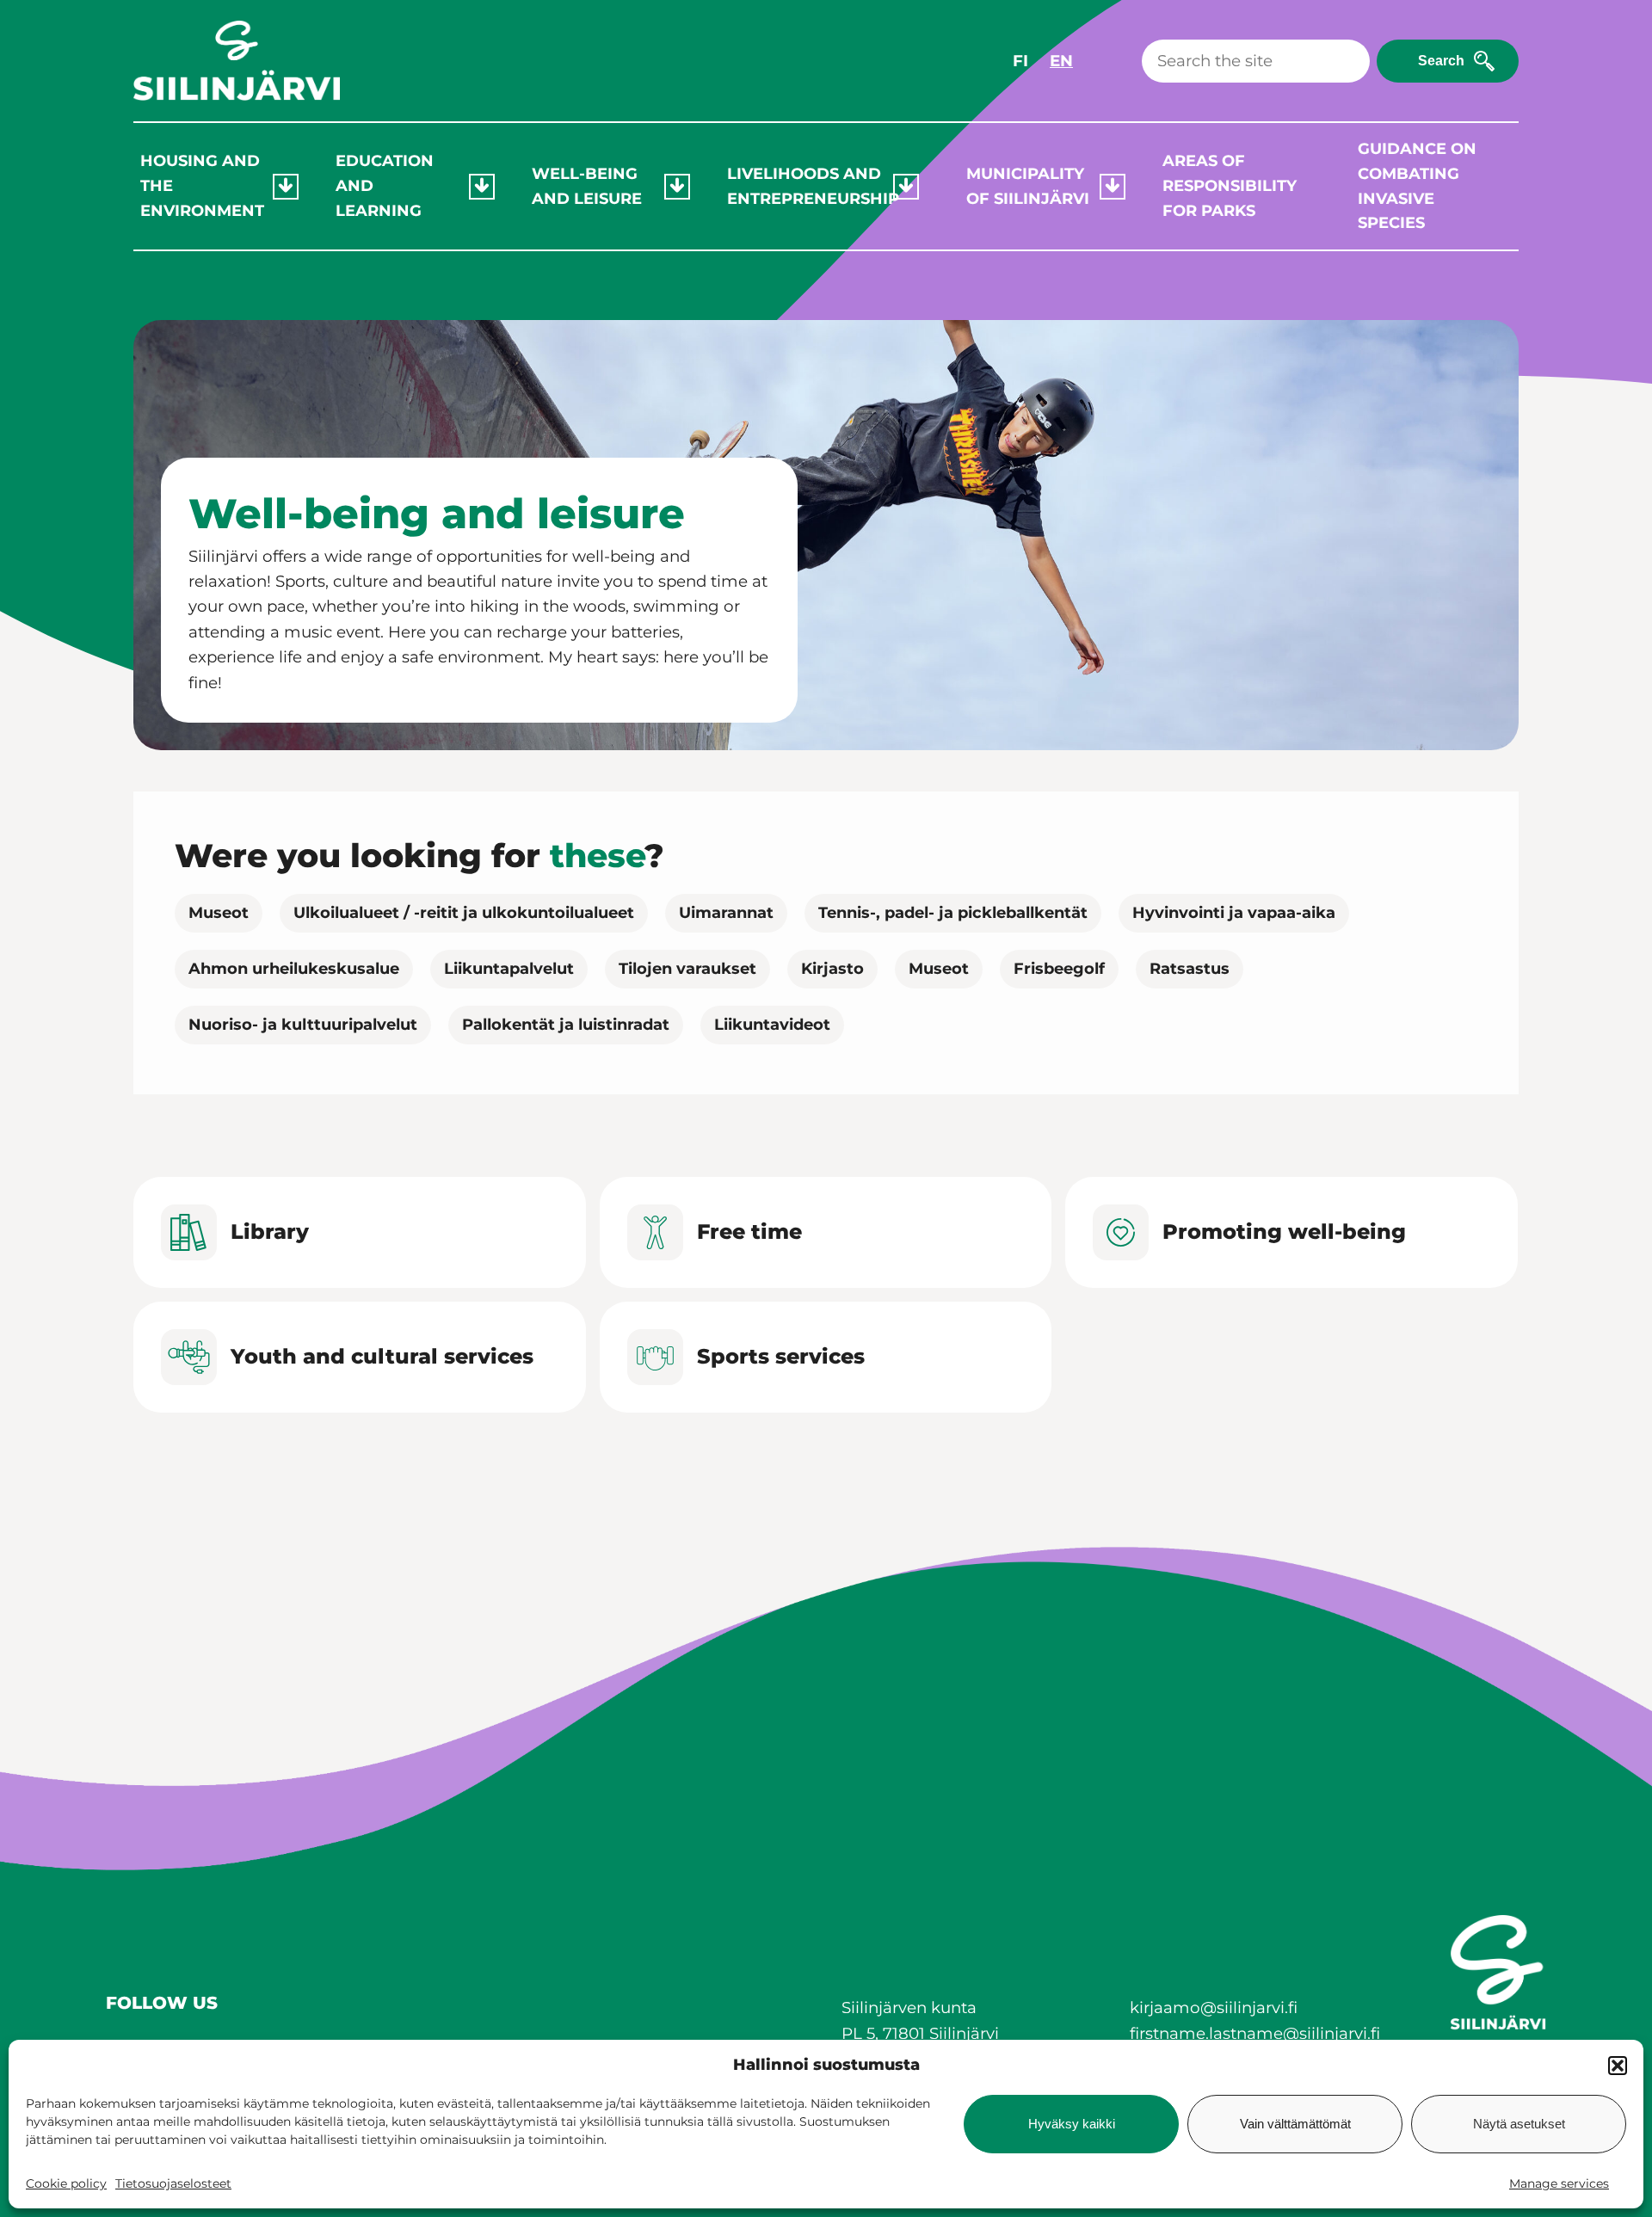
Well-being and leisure (587, 186)
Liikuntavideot (772, 1025)
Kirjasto (832, 969)
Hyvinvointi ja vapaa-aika (1234, 913)
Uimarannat (726, 913)
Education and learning (385, 186)
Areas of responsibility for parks (1229, 186)
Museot (219, 913)
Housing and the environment (202, 186)
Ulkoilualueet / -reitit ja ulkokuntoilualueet (464, 913)
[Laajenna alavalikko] (286, 187)
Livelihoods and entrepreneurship (810, 186)
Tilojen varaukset (687, 969)
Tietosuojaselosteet (173, 2183)
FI (1020, 61)
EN (1061, 61)
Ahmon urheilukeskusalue (294, 969)
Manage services (1559, 2183)
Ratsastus (1190, 969)
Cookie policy (66, 2183)
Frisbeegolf (1059, 969)
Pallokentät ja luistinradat (566, 1025)
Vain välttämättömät (1295, 2124)
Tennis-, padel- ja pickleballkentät (953, 913)
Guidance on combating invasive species (1417, 186)
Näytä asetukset (1519, 2124)
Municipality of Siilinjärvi (1028, 186)
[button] (1618, 2066)
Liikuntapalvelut (509, 969)
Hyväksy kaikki (1072, 2124)
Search (1441, 61)
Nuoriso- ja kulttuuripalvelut (303, 1025)
